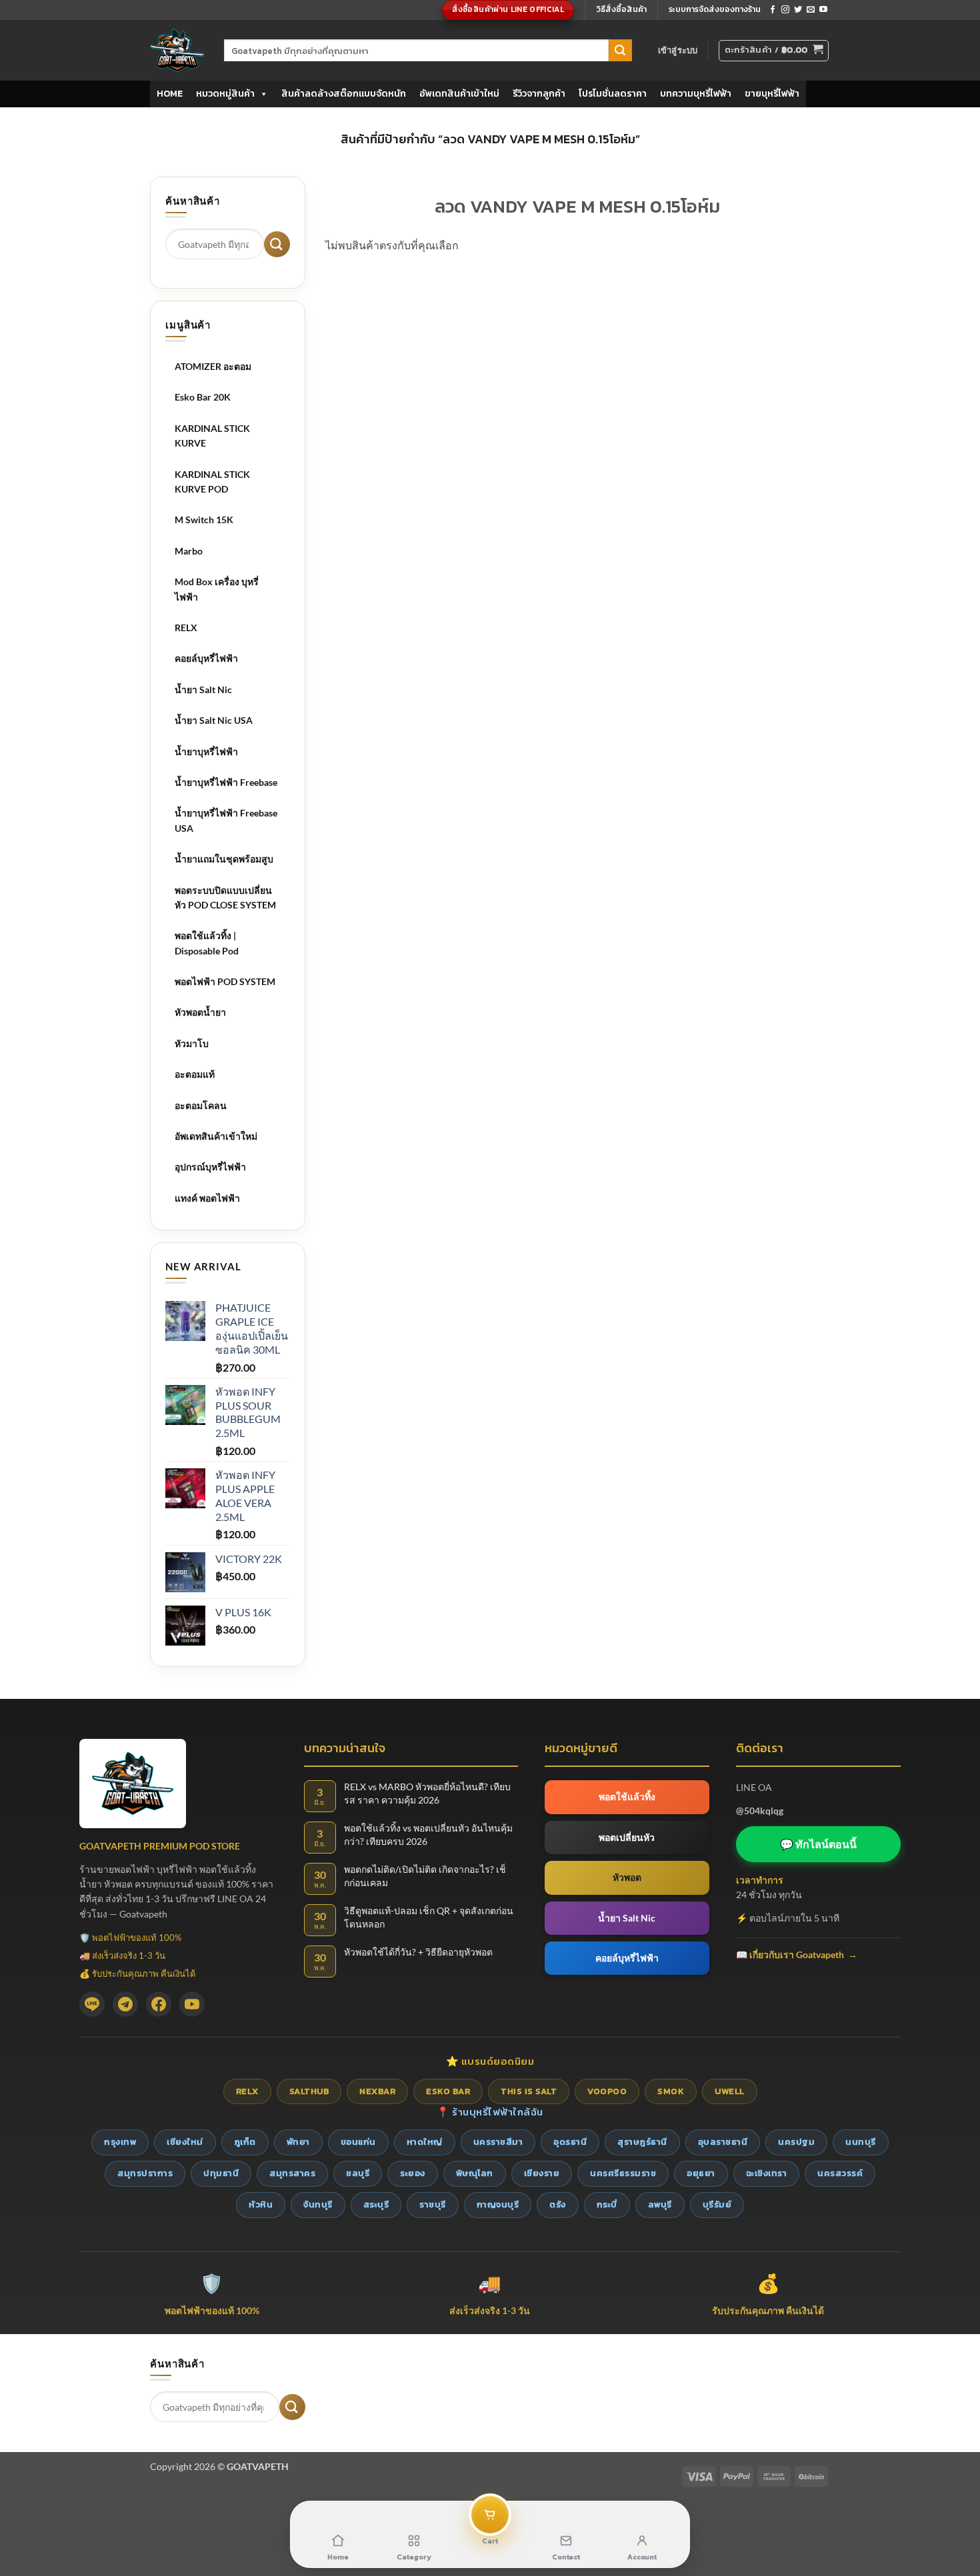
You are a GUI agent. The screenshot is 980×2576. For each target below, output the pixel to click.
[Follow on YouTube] (823, 10)
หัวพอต (627, 1877)
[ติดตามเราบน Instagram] (785, 10)
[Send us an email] (811, 10)
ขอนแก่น (358, 2142)
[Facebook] (159, 2004)
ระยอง (413, 2173)
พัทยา (298, 2142)
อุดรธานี (570, 2142)
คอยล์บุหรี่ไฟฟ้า (206, 658)
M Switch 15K (204, 520)
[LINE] (92, 2004)
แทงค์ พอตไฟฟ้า (207, 1198)
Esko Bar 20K (203, 397)
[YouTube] (192, 2004)
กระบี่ (607, 2204)
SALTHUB (309, 2091)
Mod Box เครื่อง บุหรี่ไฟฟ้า (217, 589)
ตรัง (558, 2204)
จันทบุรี (318, 2204)
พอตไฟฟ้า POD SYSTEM (225, 981)
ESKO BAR (448, 2091)
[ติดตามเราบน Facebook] (773, 10)
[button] (678, 50)
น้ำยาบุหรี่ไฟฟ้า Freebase (226, 782)
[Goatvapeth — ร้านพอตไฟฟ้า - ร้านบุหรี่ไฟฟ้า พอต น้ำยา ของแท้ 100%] (177, 50)
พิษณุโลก (475, 2173)
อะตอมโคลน (201, 1105)
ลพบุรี (660, 2204)
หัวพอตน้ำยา (200, 1012)
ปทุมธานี (221, 2173)
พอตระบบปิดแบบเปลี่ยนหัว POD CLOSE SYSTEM (225, 897)
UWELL (730, 2091)
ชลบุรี (358, 2173)
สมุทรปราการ (145, 2173)
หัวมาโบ (192, 1043)
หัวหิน (261, 2204)
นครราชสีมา (498, 2142)
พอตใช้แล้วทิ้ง (627, 1797)
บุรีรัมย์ (717, 2204)
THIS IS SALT (529, 2091)
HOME (170, 94)
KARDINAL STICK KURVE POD (212, 482)
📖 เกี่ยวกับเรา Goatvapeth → (797, 1954)
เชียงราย (542, 2173)
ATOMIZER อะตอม (213, 366)
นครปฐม (796, 2142)
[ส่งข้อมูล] (620, 51)
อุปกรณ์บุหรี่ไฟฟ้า (210, 1167)
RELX (186, 628)
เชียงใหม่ (185, 2142)
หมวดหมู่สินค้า (225, 94)
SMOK (671, 2091)
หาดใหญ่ (425, 2142)
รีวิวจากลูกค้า (539, 94)
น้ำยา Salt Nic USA (214, 720)
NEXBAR (377, 2091)
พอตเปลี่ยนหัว (627, 1837)
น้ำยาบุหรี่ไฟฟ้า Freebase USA (226, 820)
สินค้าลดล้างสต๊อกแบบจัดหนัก (344, 94)
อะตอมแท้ (195, 1074)
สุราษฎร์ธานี (642, 2142)
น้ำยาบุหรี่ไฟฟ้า (206, 751)
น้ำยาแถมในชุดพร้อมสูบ (224, 859)
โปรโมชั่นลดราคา (613, 94)
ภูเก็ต (245, 2142)
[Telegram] (125, 2004)
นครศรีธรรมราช (623, 2173)
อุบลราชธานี (723, 2142)
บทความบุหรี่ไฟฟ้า (696, 94)
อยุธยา (701, 2173)
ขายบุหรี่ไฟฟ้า (772, 94)
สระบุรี (376, 2204)
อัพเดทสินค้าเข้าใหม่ (459, 94)
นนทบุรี (861, 2142)
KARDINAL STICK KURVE (212, 436)
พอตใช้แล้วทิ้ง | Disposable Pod (207, 943)
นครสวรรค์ (840, 2173)
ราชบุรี (433, 2204)
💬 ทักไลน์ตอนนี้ (818, 1844)
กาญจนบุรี (498, 2204)
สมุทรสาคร (292, 2173)
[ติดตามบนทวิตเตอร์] (798, 10)
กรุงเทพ (120, 2142)
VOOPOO (607, 2091)
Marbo (189, 551)
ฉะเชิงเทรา (767, 2173)
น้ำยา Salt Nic (203, 689)
